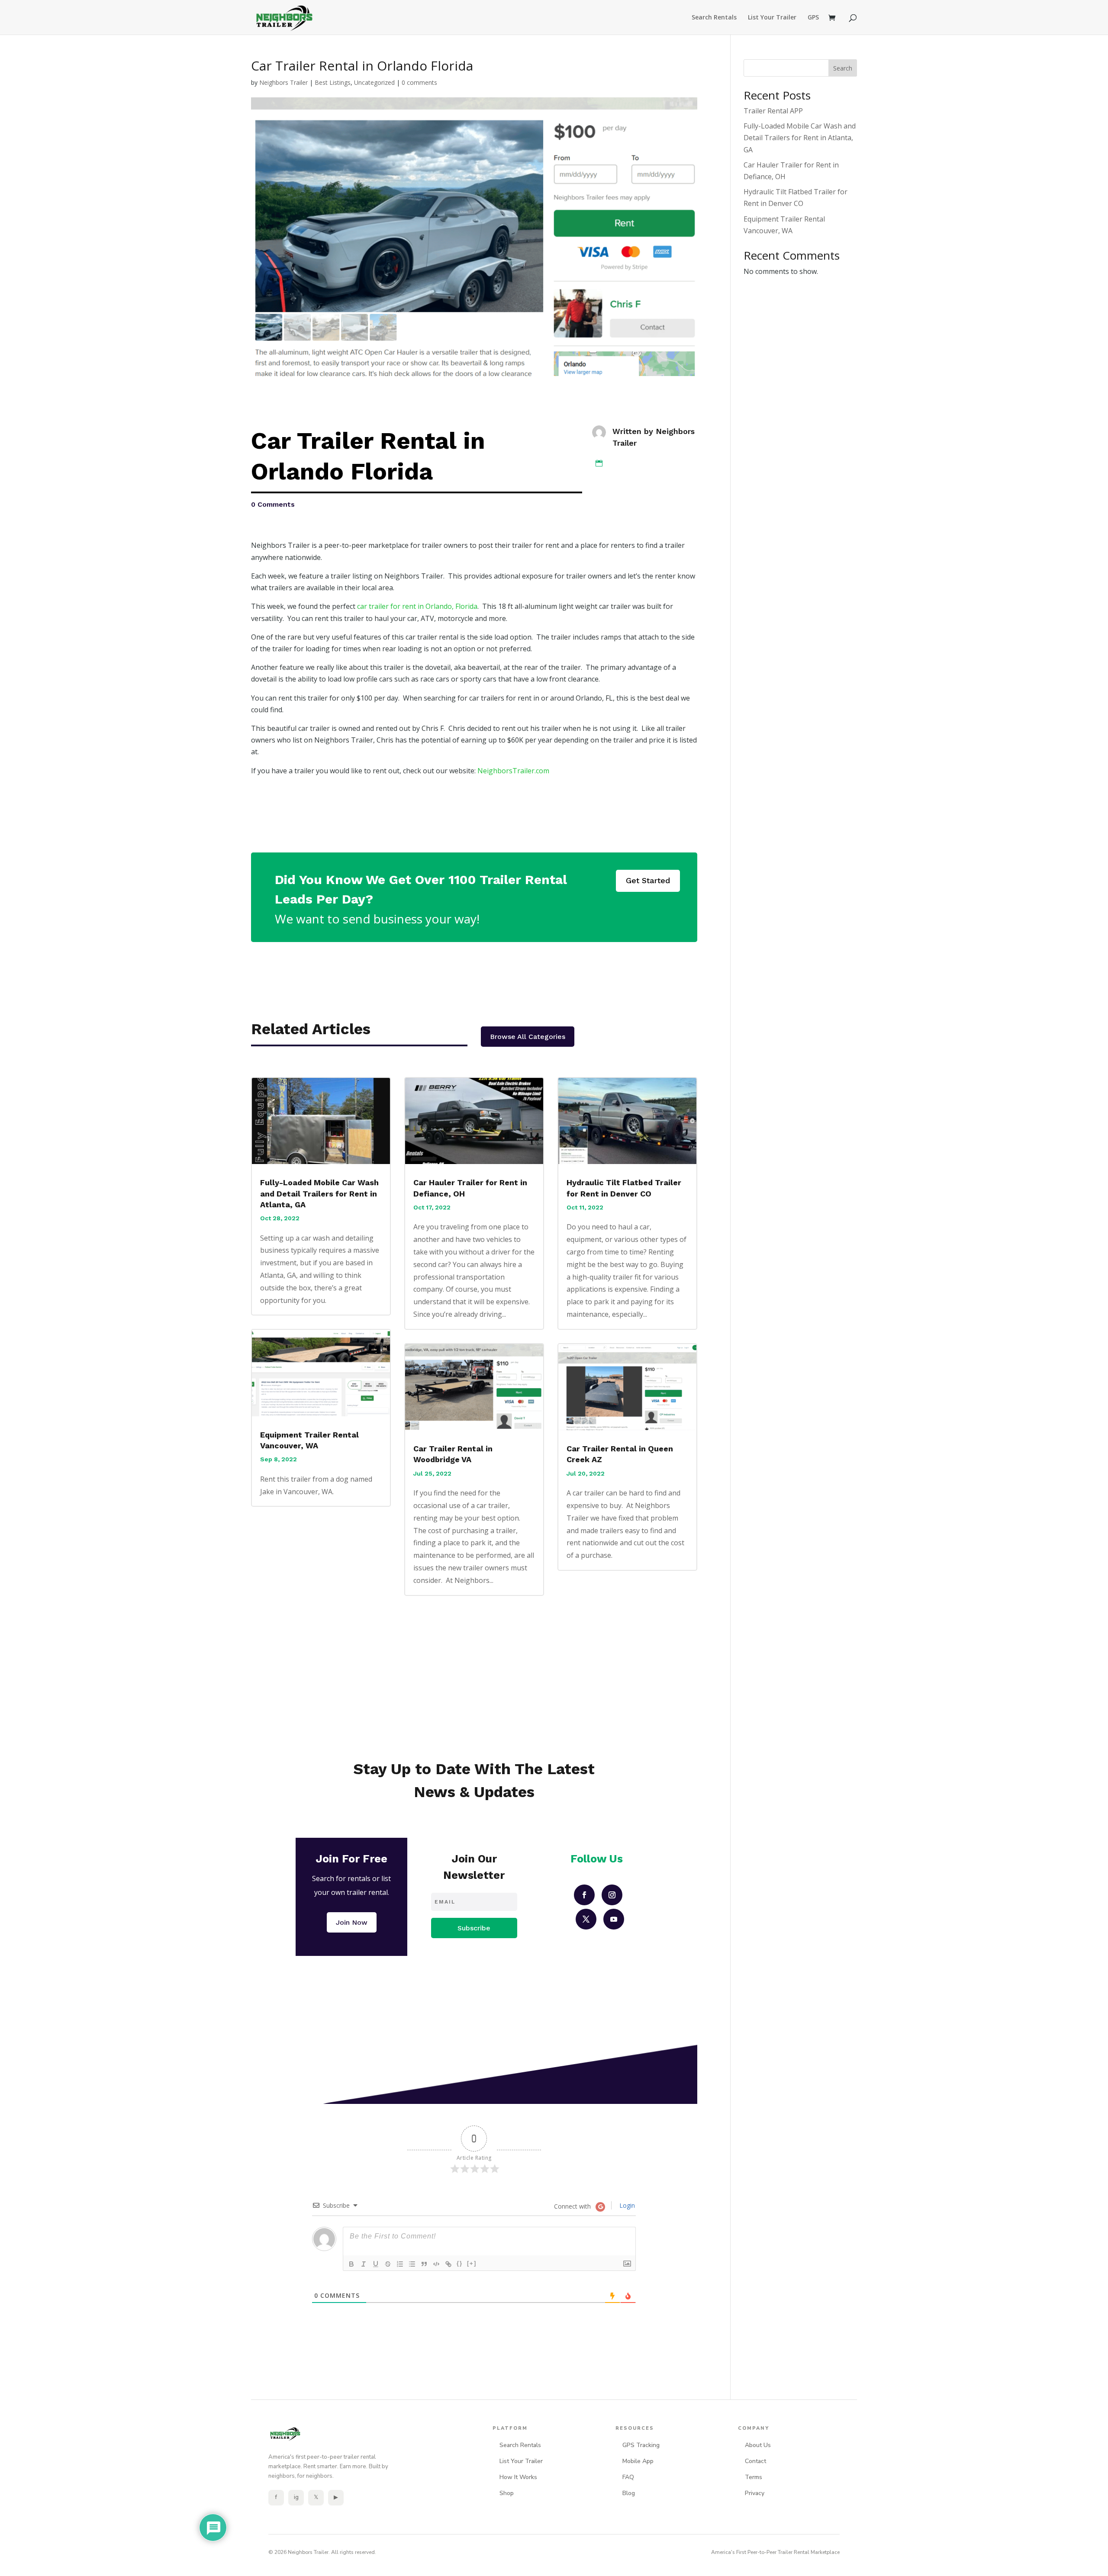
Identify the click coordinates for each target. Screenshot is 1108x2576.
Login (626, 2205)
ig (296, 2497)
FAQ (628, 2477)
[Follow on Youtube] (614, 1919)
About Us (758, 2445)
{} (460, 2263)
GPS (813, 18)
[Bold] (351, 2264)
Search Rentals (714, 18)
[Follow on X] (586, 1919)
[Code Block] (436, 2264)
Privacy (755, 2493)
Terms (754, 2477)
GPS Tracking (641, 2445)
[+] (472, 2263)
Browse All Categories (528, 1037)
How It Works (518, 2477)
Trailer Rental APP (773, 111)
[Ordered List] (400, 2264)
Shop (507, 2493)
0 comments (419, 82)
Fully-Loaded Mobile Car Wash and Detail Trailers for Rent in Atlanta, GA (319, 1193)
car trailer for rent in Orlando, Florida (417, 606)
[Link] (448, 2264)
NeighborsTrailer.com (513, 771)
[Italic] (364, 2264)
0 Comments (273, 504)
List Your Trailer (772, 18)
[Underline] (376, 2264)
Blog (629, 2493)
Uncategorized (374, 82)
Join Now (352, 1922)
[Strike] (388, 2264)
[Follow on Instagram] (612, 1895)
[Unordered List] (412, 2264)
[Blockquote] (424, 2264)
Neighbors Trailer (283, 82)
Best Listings (333, 82)
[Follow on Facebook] (584, 1895)
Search (843, 68)
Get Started (648, 880)
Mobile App (638, 2461)
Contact (755, 2461)
